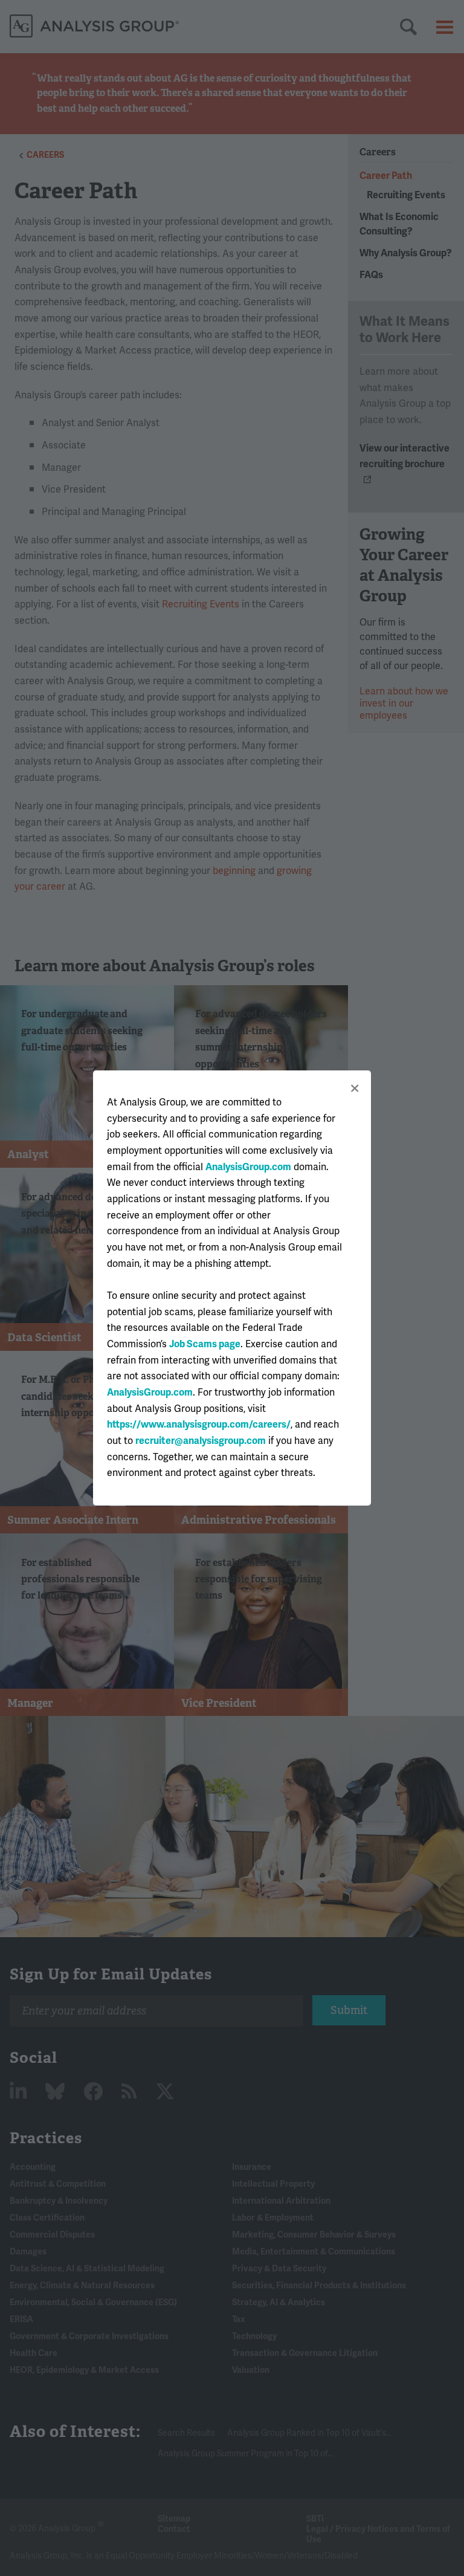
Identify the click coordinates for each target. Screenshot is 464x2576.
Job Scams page (205, 1344)
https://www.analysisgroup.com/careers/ (199, 1425)
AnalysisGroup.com (248, 1167)
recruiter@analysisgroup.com (201, 1441)
